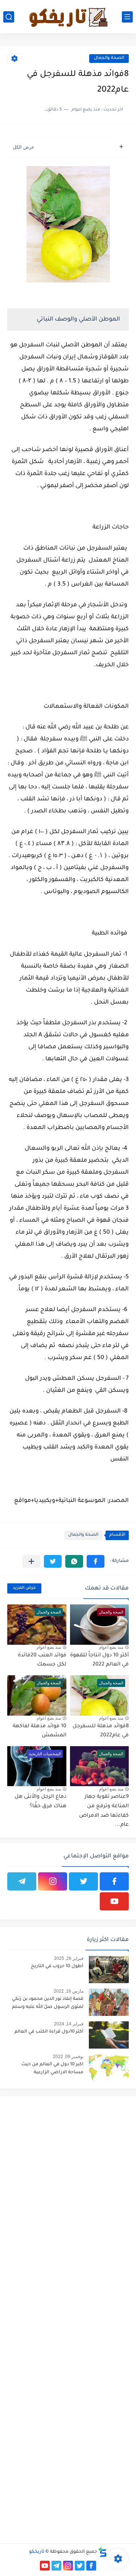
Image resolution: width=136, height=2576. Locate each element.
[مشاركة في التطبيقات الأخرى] (31, 1561)
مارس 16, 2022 (69, 1991)
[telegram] (22, 1881)
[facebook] (114, 1881)
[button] (96, 1561)
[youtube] (114, 1901)
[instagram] (53, 1881)
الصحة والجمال (109, 58)
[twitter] (83, 1881)
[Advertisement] (68, 2170)
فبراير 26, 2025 (69, 1958)
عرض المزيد (24, 1588)
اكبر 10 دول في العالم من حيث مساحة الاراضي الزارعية (52, 2069)
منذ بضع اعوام (111, 1647)
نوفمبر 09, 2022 (68, 2057)
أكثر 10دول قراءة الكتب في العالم (49, 2032)
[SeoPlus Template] (103, 2552)
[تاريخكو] (68, 17)
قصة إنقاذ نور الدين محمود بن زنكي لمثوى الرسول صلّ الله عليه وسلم (48, 2003)
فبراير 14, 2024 (69, 2024)
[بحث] (9, 17)
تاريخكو (37, 2552)
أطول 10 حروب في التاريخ (57, 1966)
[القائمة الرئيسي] (127, 17)
